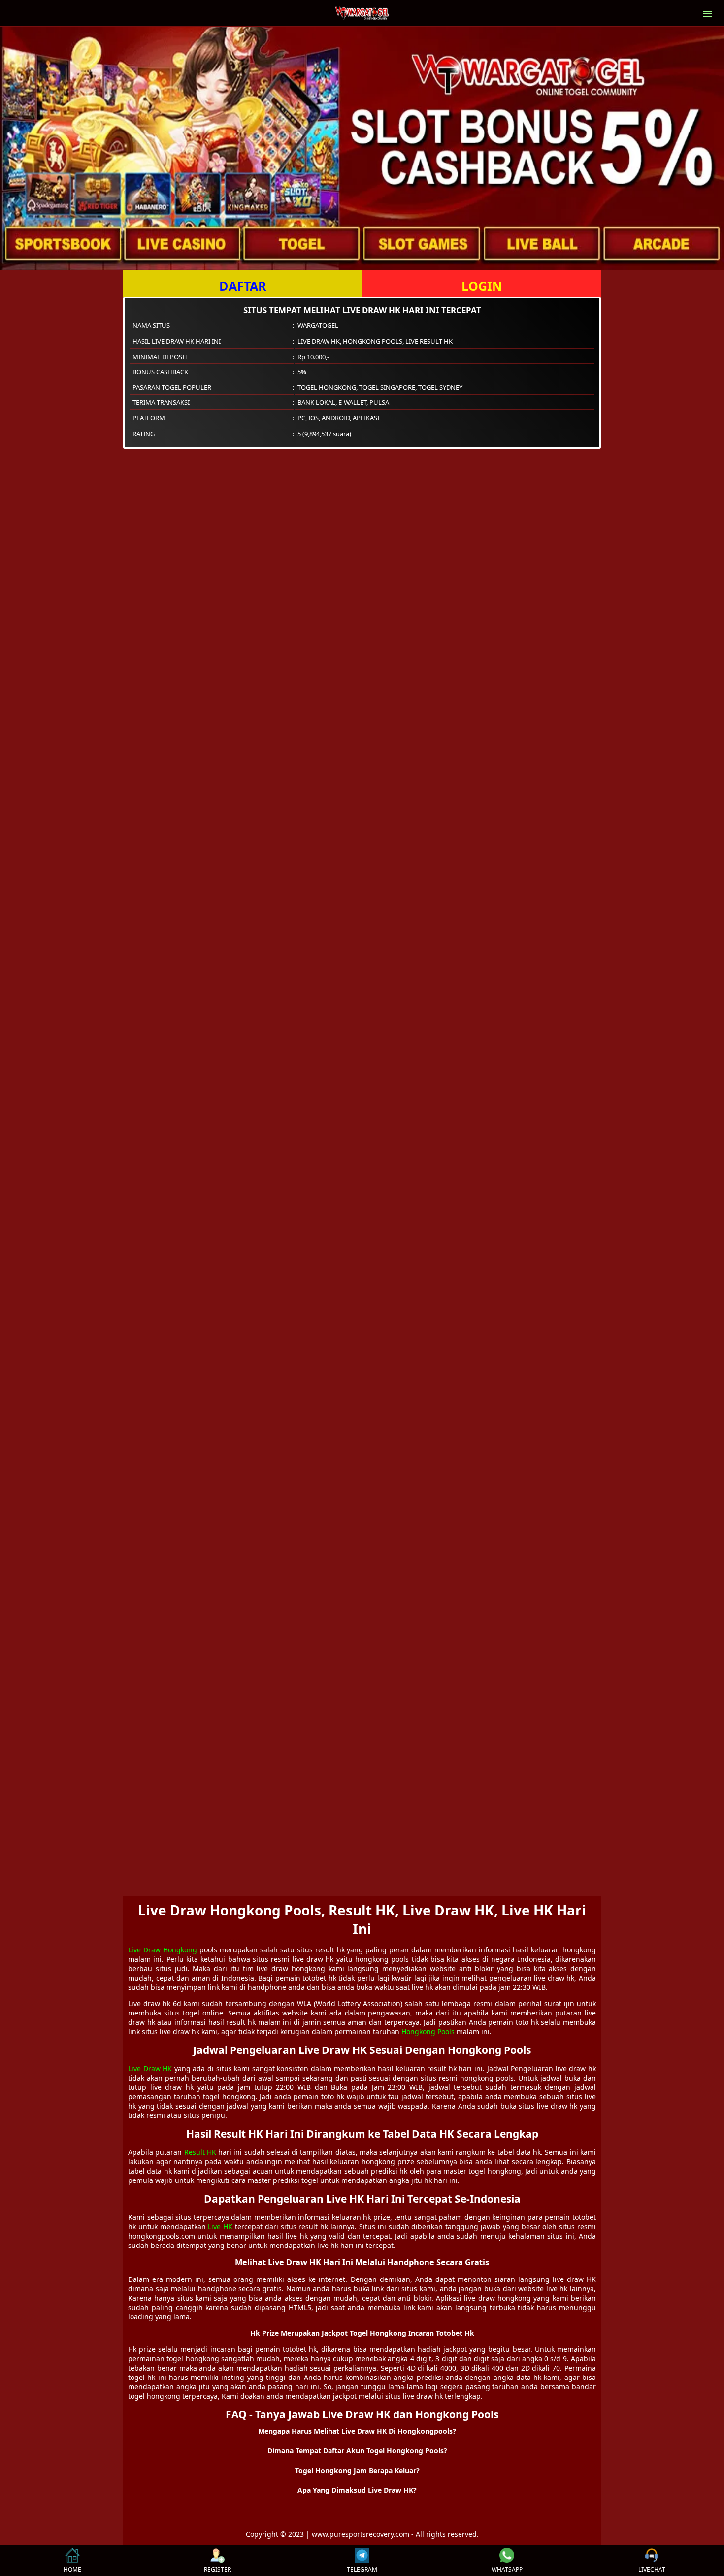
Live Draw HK (150, 2068)
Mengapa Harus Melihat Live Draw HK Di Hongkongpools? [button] (357, 2431)
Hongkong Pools (428, 2031)
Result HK (200, 2152)
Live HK (220, 2227)
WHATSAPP (507, 2569)
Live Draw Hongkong (163, 1950)
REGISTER (217, 2569)
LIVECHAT (652, 2569)
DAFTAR (243, 286)
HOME (72, 2569)
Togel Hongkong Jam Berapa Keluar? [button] (357, 2470)
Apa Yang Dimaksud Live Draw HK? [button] (357, 2490)
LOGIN (482, 286)
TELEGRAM (362, 2569)
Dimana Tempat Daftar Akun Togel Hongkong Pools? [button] (357, 2451)
